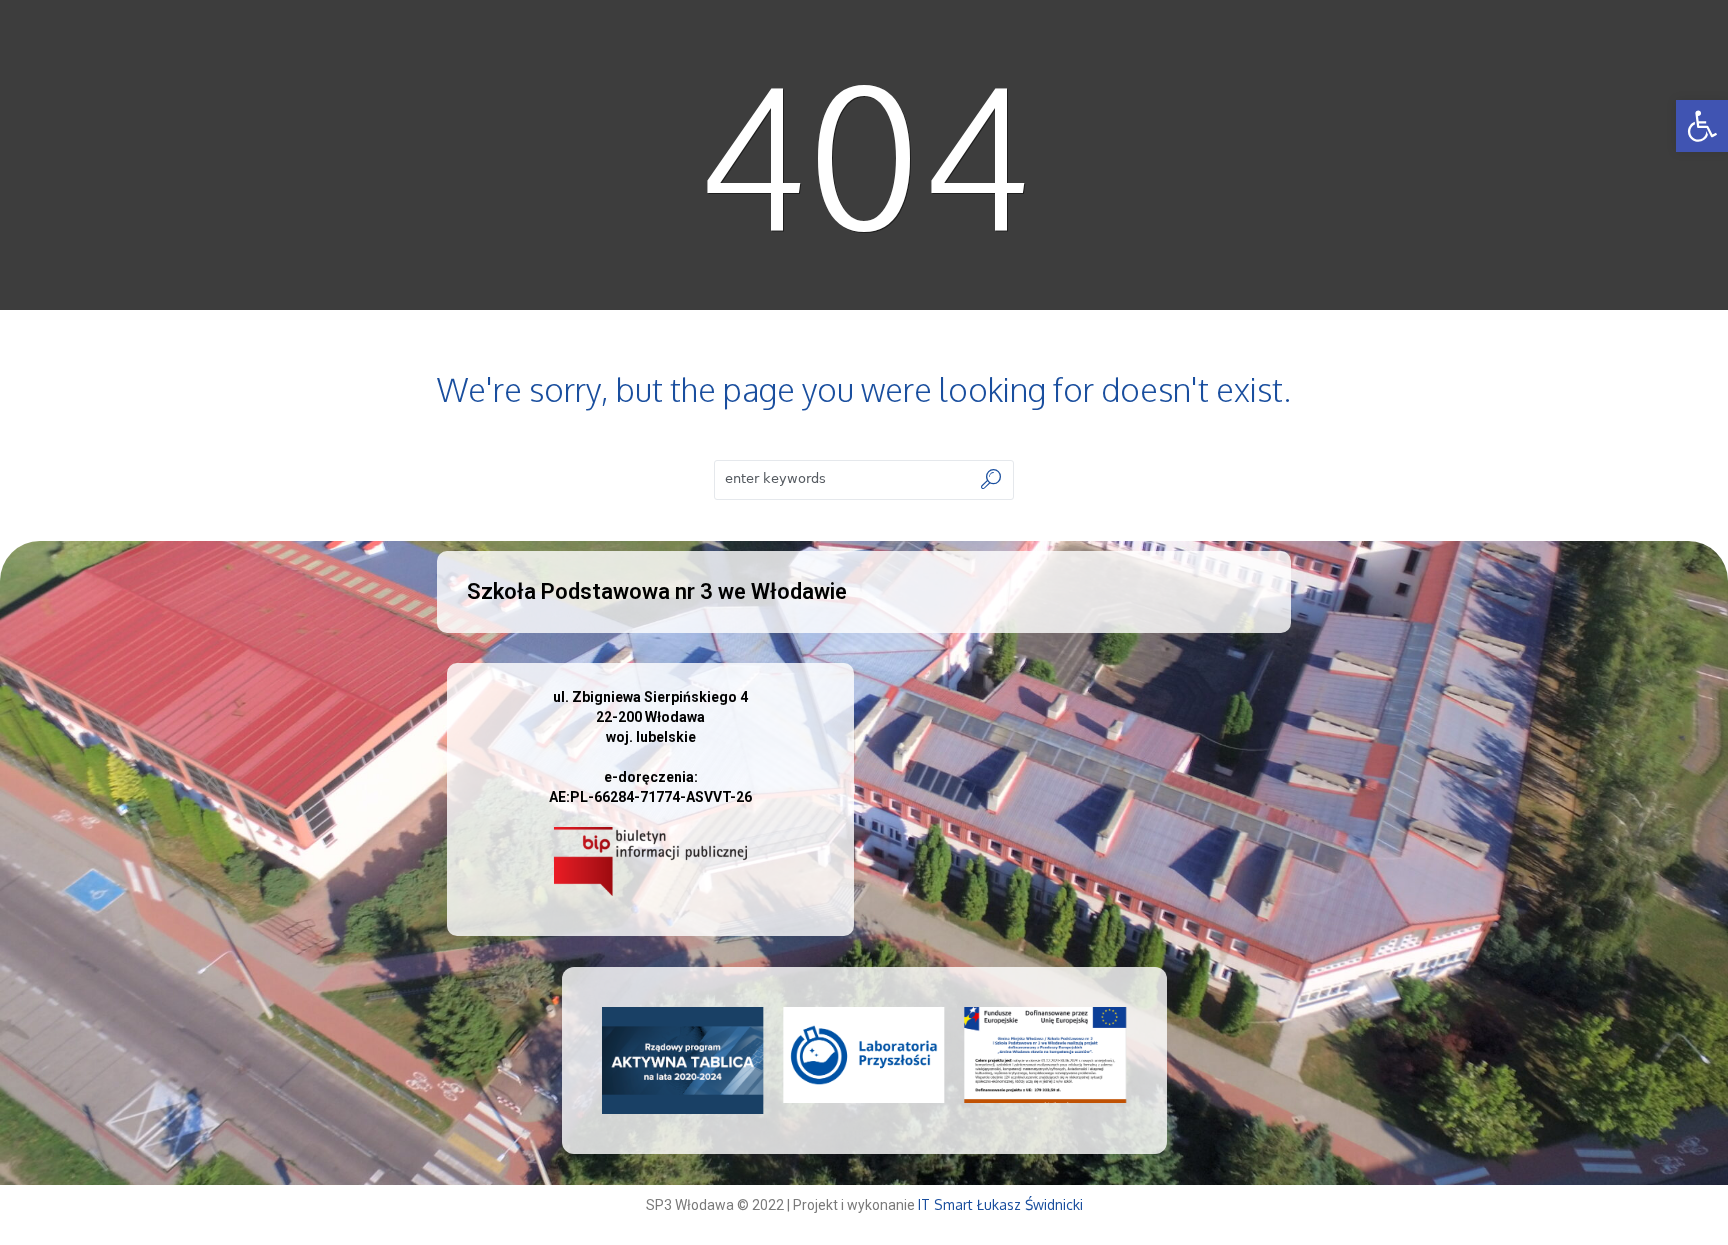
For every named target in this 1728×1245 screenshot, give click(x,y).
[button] (1702, 126)
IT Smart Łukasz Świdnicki (1000, 1204)
